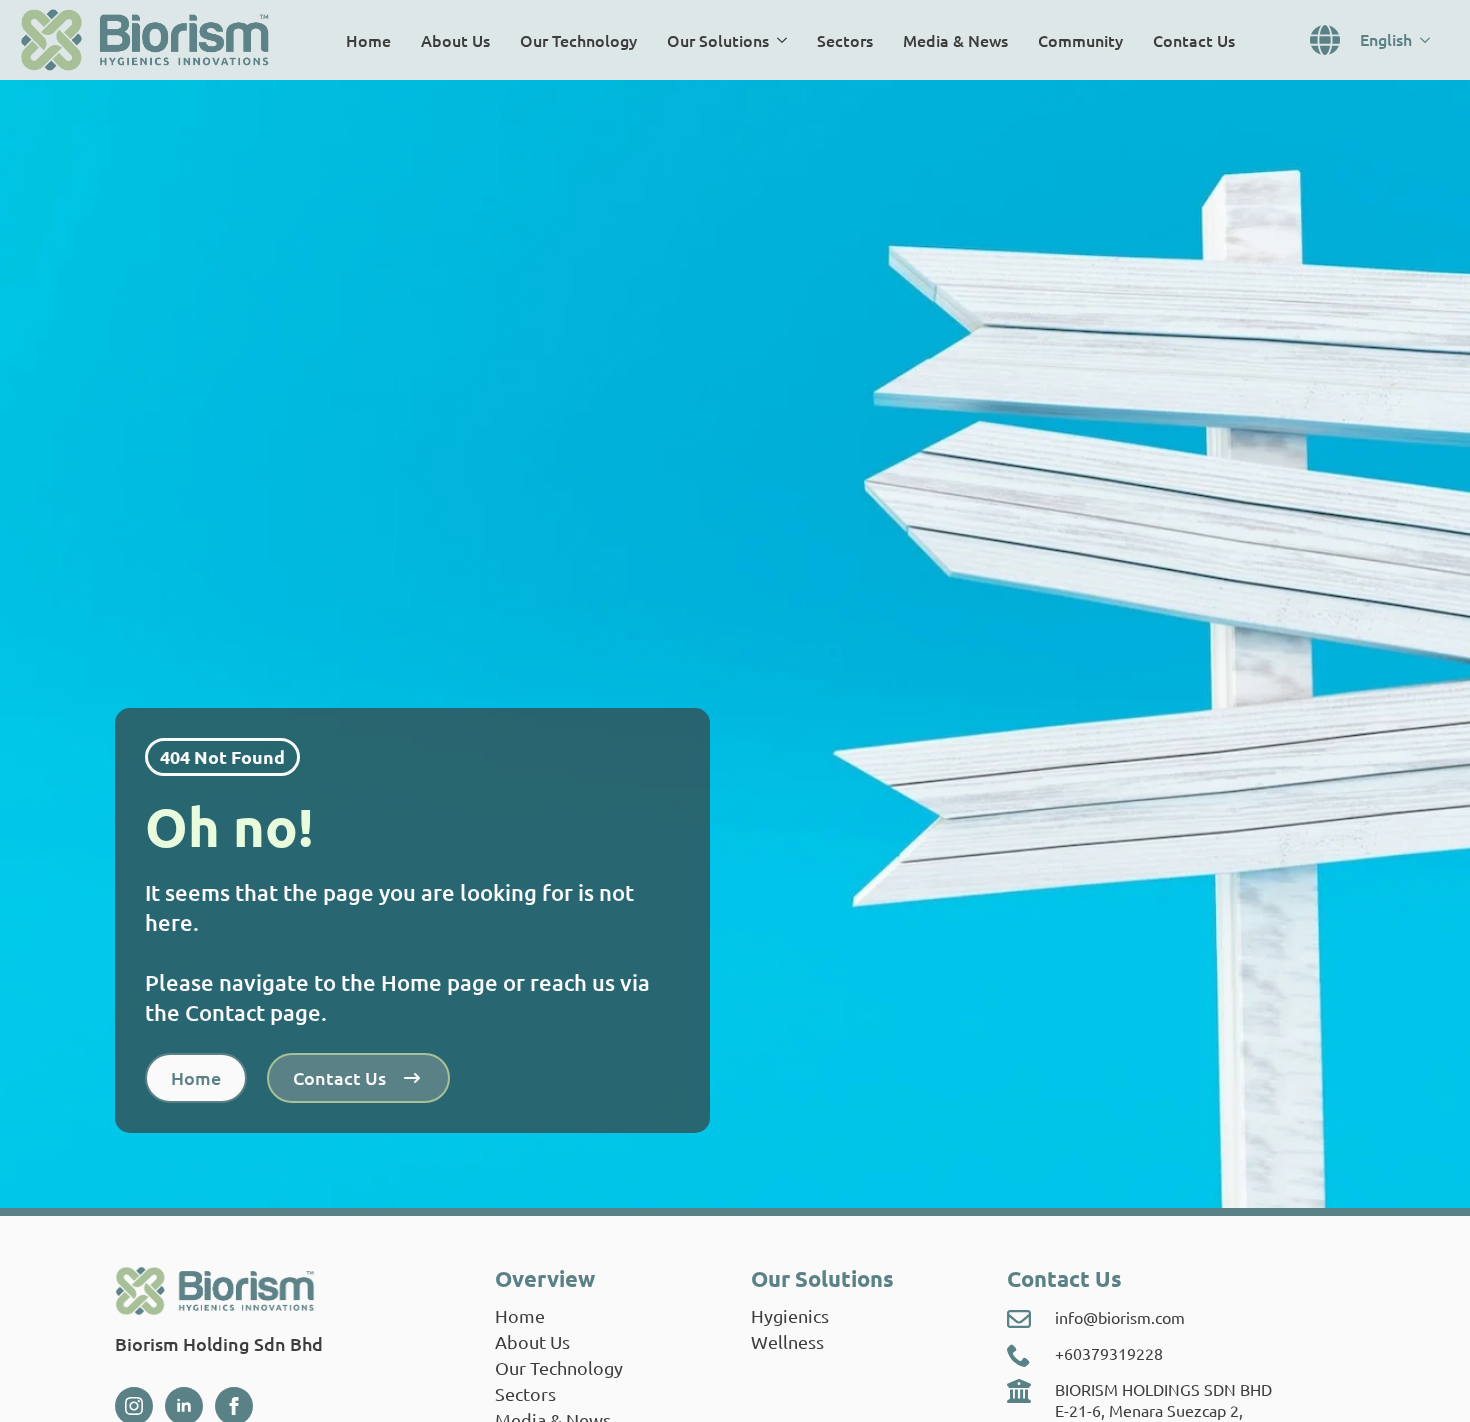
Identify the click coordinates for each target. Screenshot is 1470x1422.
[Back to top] (1426, 1378)
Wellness (787, 1341)
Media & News (955, 40)
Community (1080, 40)
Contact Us (1194, 40)
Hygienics (790, 1315)
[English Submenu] (1431, 40)
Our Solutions (718, 40)
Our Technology (578, 40)
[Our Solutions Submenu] (785, 40)
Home (368, 40)
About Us (455, 40)
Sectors (845, 40)
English (1386, 39)
